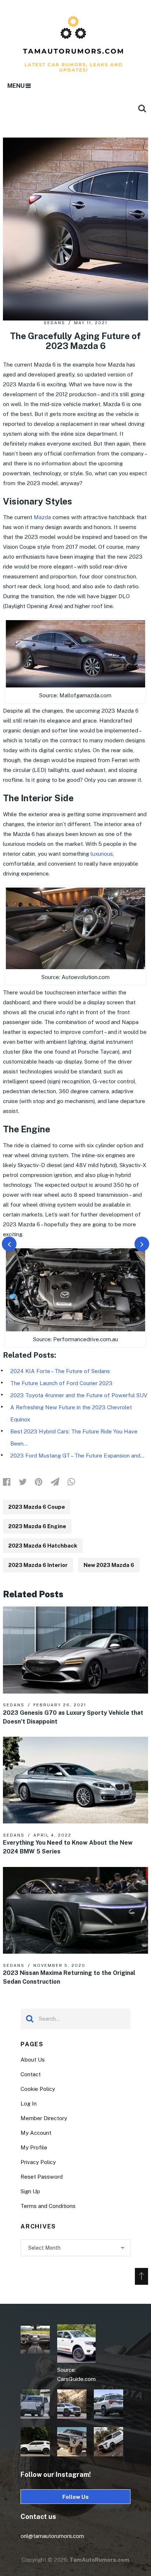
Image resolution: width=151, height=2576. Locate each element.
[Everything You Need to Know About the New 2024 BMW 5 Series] (75, 1780)
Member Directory (44, 2118)
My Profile (34, 2147)
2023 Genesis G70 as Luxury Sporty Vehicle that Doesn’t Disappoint (73, 1717)
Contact (31, 2074)
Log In (29, 2103)
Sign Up (30, 2191)
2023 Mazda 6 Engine (37, 1526)
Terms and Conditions (48, 2206)
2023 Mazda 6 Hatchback (43, 1546)
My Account (36, 2133)
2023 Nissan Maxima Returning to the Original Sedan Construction (69, 1977)
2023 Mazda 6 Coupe (37, 1507)
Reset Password (42, 2177)
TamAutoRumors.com (100, 2560)
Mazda (42, 517)
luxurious (102, 854)
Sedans (54, 323)
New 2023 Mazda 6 (109, 1565)
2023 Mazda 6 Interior (38, 1565)
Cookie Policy (38, 2089)
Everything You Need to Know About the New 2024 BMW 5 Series (68, 1847)
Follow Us (75, 2497)
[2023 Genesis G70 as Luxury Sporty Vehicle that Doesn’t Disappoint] (75, 1650)
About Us (33, 2060)
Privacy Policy (38, 2162)
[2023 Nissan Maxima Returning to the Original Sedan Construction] (75, 1910)
